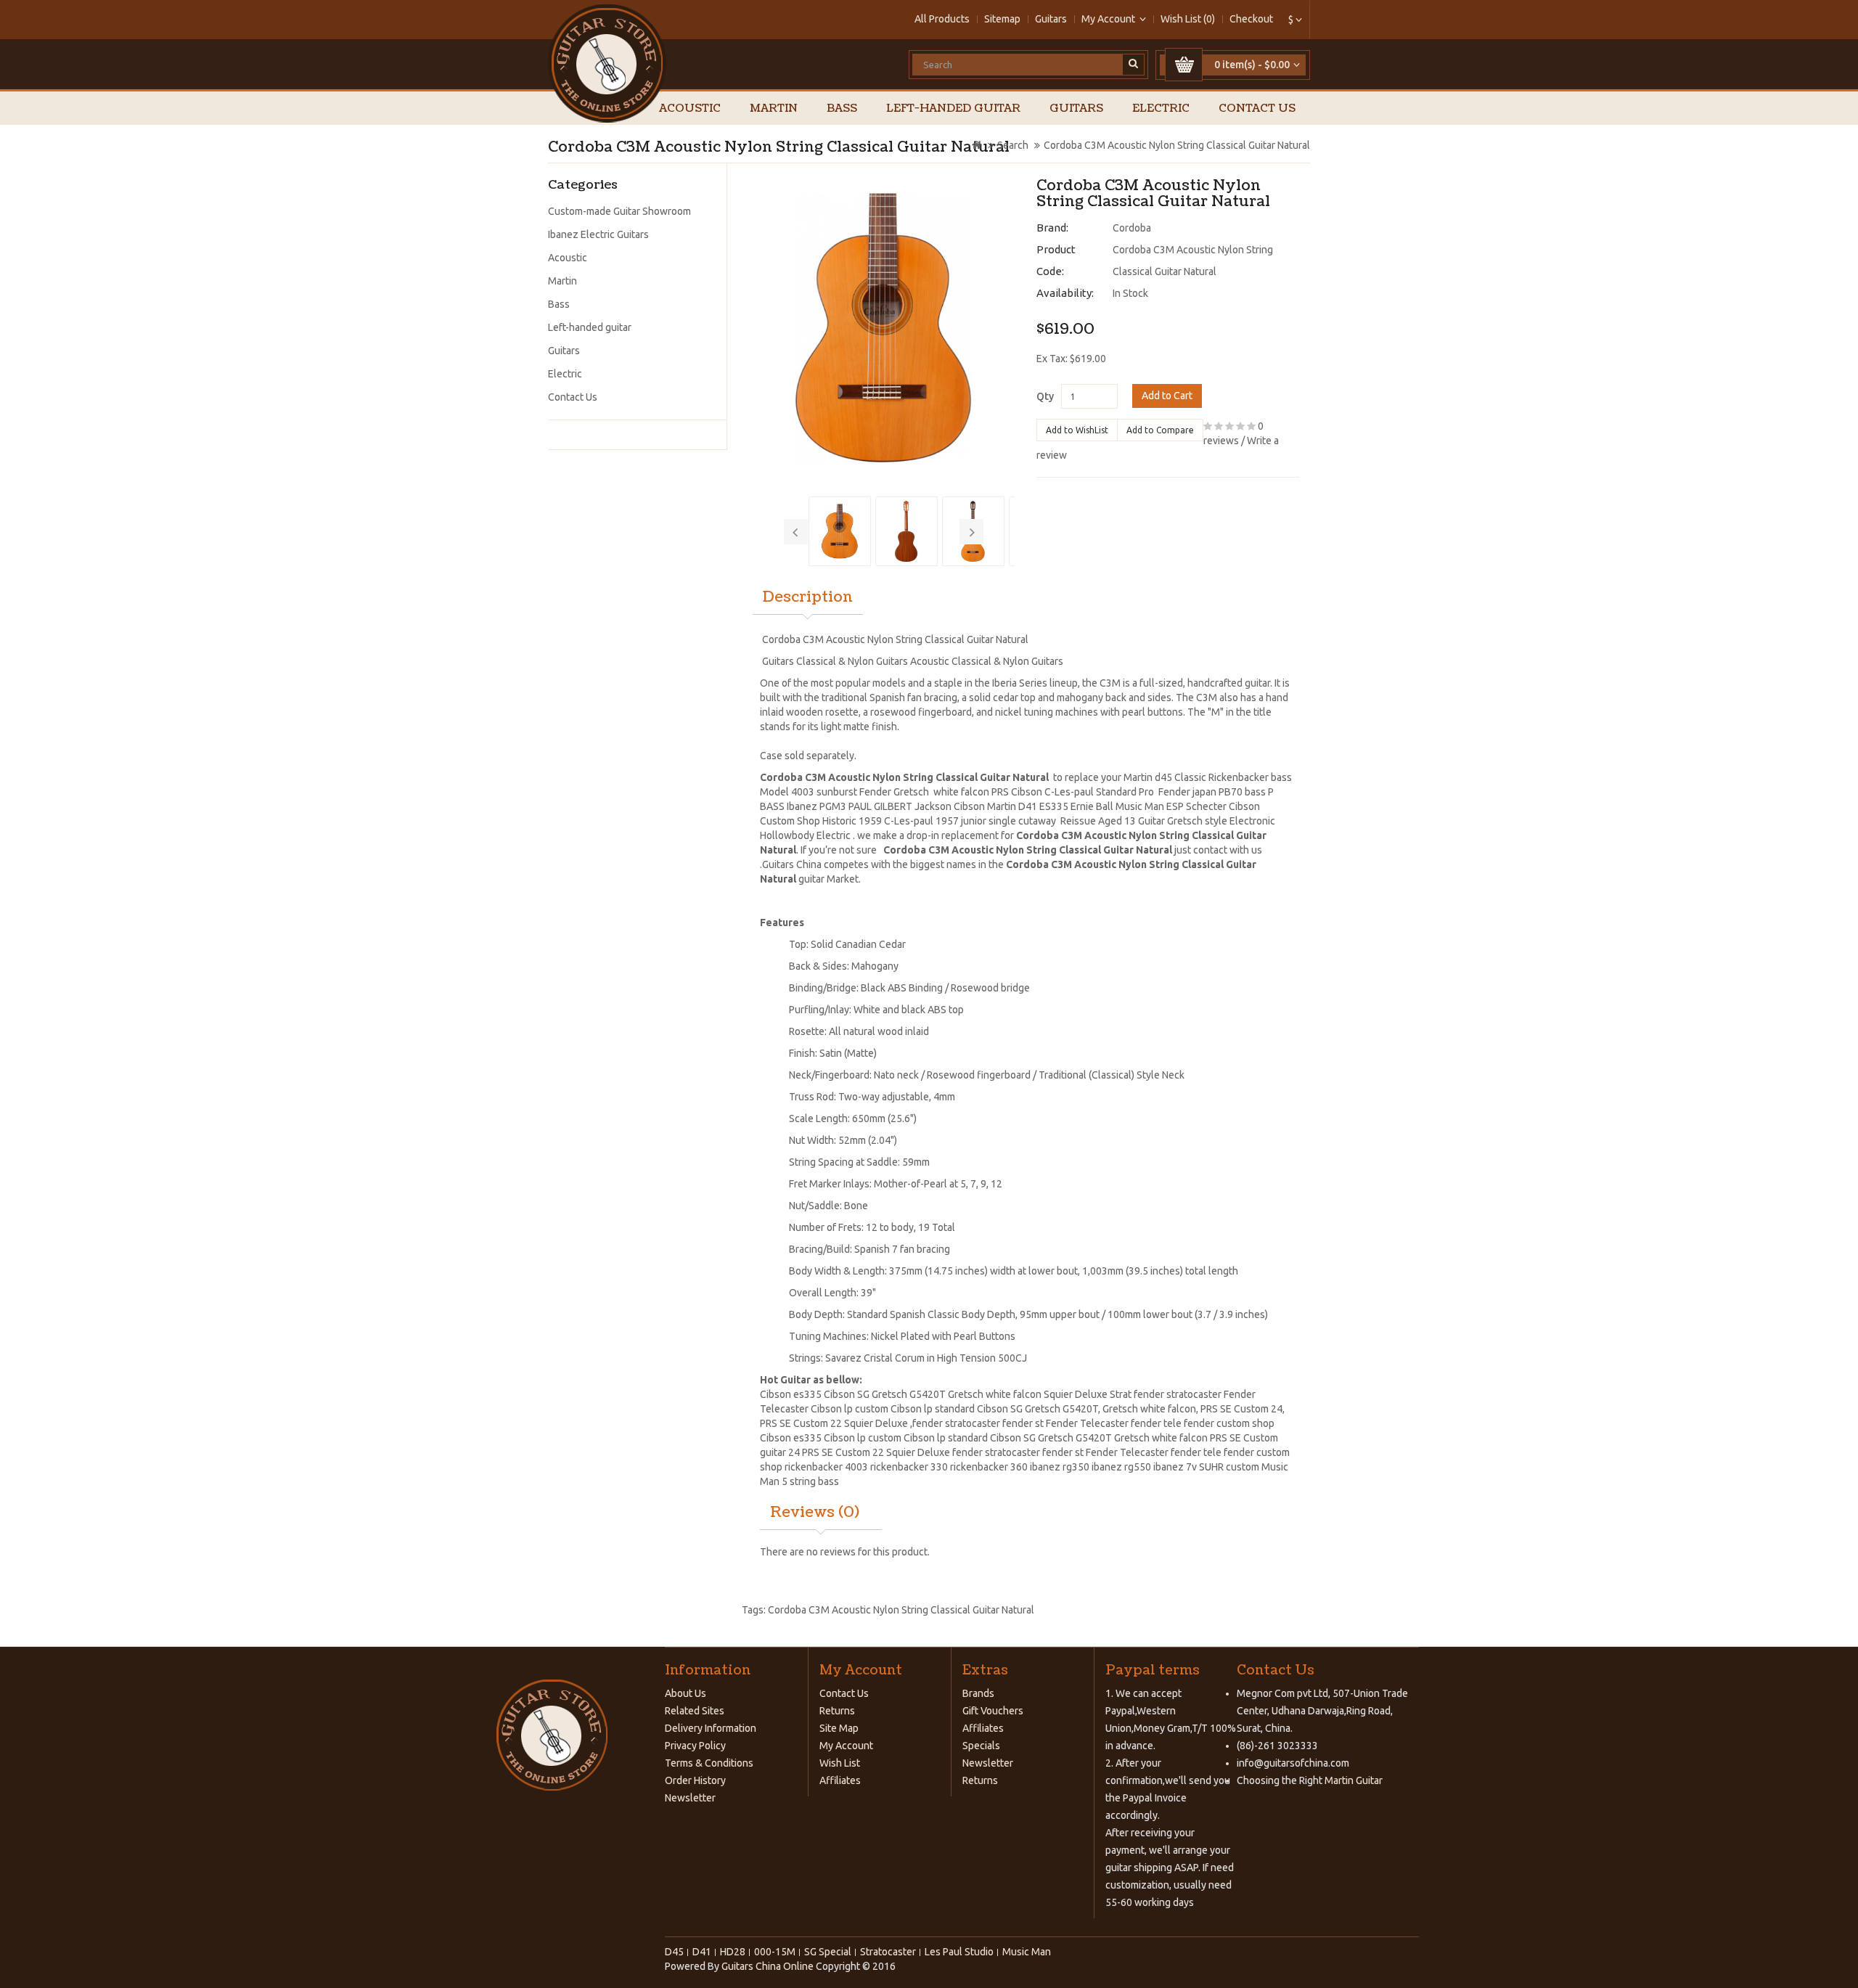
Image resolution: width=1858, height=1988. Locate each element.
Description (808, 597)
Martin (774, 109)
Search (1013, 145)
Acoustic (690, 109)
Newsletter (690, 1798)
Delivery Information (711, 1728)
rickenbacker (815, 1467)
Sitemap (1002, 19)
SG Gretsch (1048, 1438)
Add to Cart (1167, 396)
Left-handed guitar (953, 109)
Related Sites (695, 1711)
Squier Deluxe (876, 1423)
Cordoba (1132, 228)
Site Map (839, 1728)
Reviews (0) (815, 1513)
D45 (674, 1952)
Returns (837, 1711)
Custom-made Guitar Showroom (619, 211)
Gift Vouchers (993, 1711)
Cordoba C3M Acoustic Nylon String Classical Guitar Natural (1177, 145)
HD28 (733, 1952)
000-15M (775, 1952)
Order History (695, 1780)
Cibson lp (833, 1409)
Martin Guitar (1352, 1780)
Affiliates (840, 1780)
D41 (702, 1952)
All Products (942, 19)
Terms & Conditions (709, 1763)
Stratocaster (888, 1952)
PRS (1209, 1409)
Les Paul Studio (959, 1952)
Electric (1161, 109)
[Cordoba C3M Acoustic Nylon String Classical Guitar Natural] (884, 328)
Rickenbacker (1239, 777)
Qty (1045, 396)
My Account (846, 1746)
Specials (981, 1746)
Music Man (1140, 806)
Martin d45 (1148, 777)
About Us (686, 1693)
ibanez (1045, 1467)
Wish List (840, 1763)
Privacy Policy (695, 1746)
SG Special (828, 1952)
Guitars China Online (768, 1966)
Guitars (1051, 19)
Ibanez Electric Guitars (598, 234)
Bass (842, 109)
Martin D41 (1012, 806)
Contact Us (1257, 109)
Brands (978, 1693)
